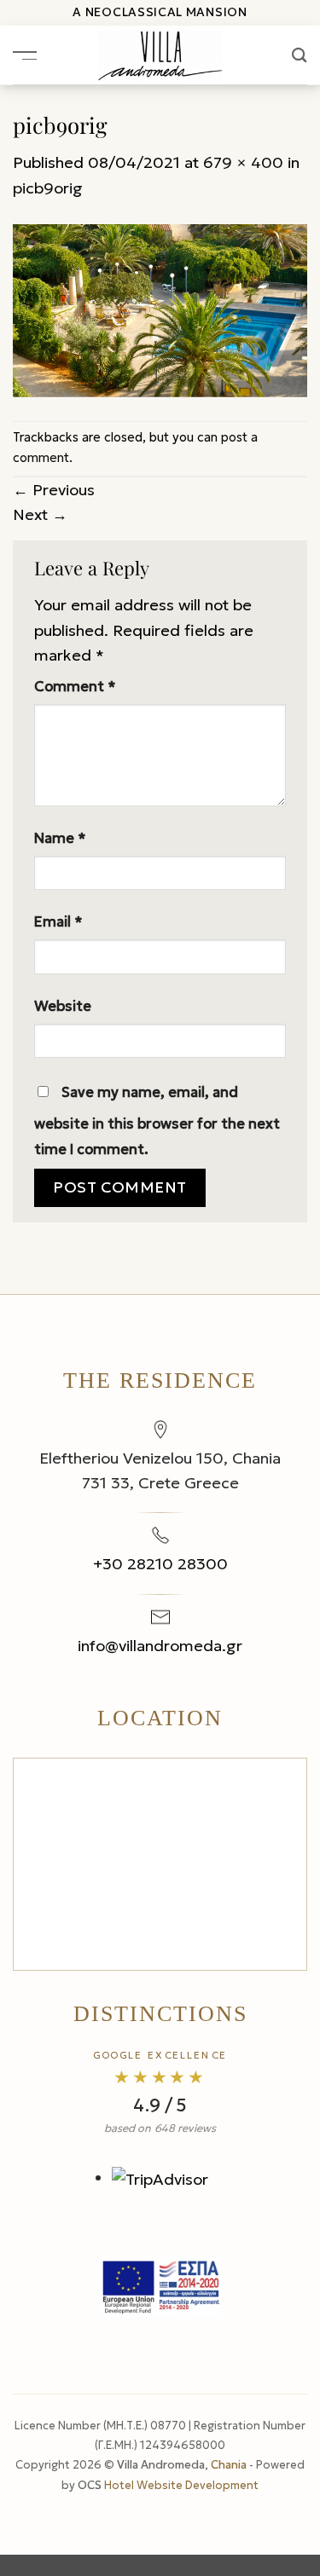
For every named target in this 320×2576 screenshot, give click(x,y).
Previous (54, 490)
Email (58, 922)
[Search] (300, 55)
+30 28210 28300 (160, 1564)
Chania (230, 2465)
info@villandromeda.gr (160, 1646)
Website (63, 1006)
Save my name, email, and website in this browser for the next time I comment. (157, 1121)
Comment (75, 687)
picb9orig (48, 188)
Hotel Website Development (181, 2485)
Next (40, 514)
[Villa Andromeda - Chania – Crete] (160, 55)
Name (60, 838)
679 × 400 (243, 162)
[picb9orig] (160, 309)
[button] (25, 55)
